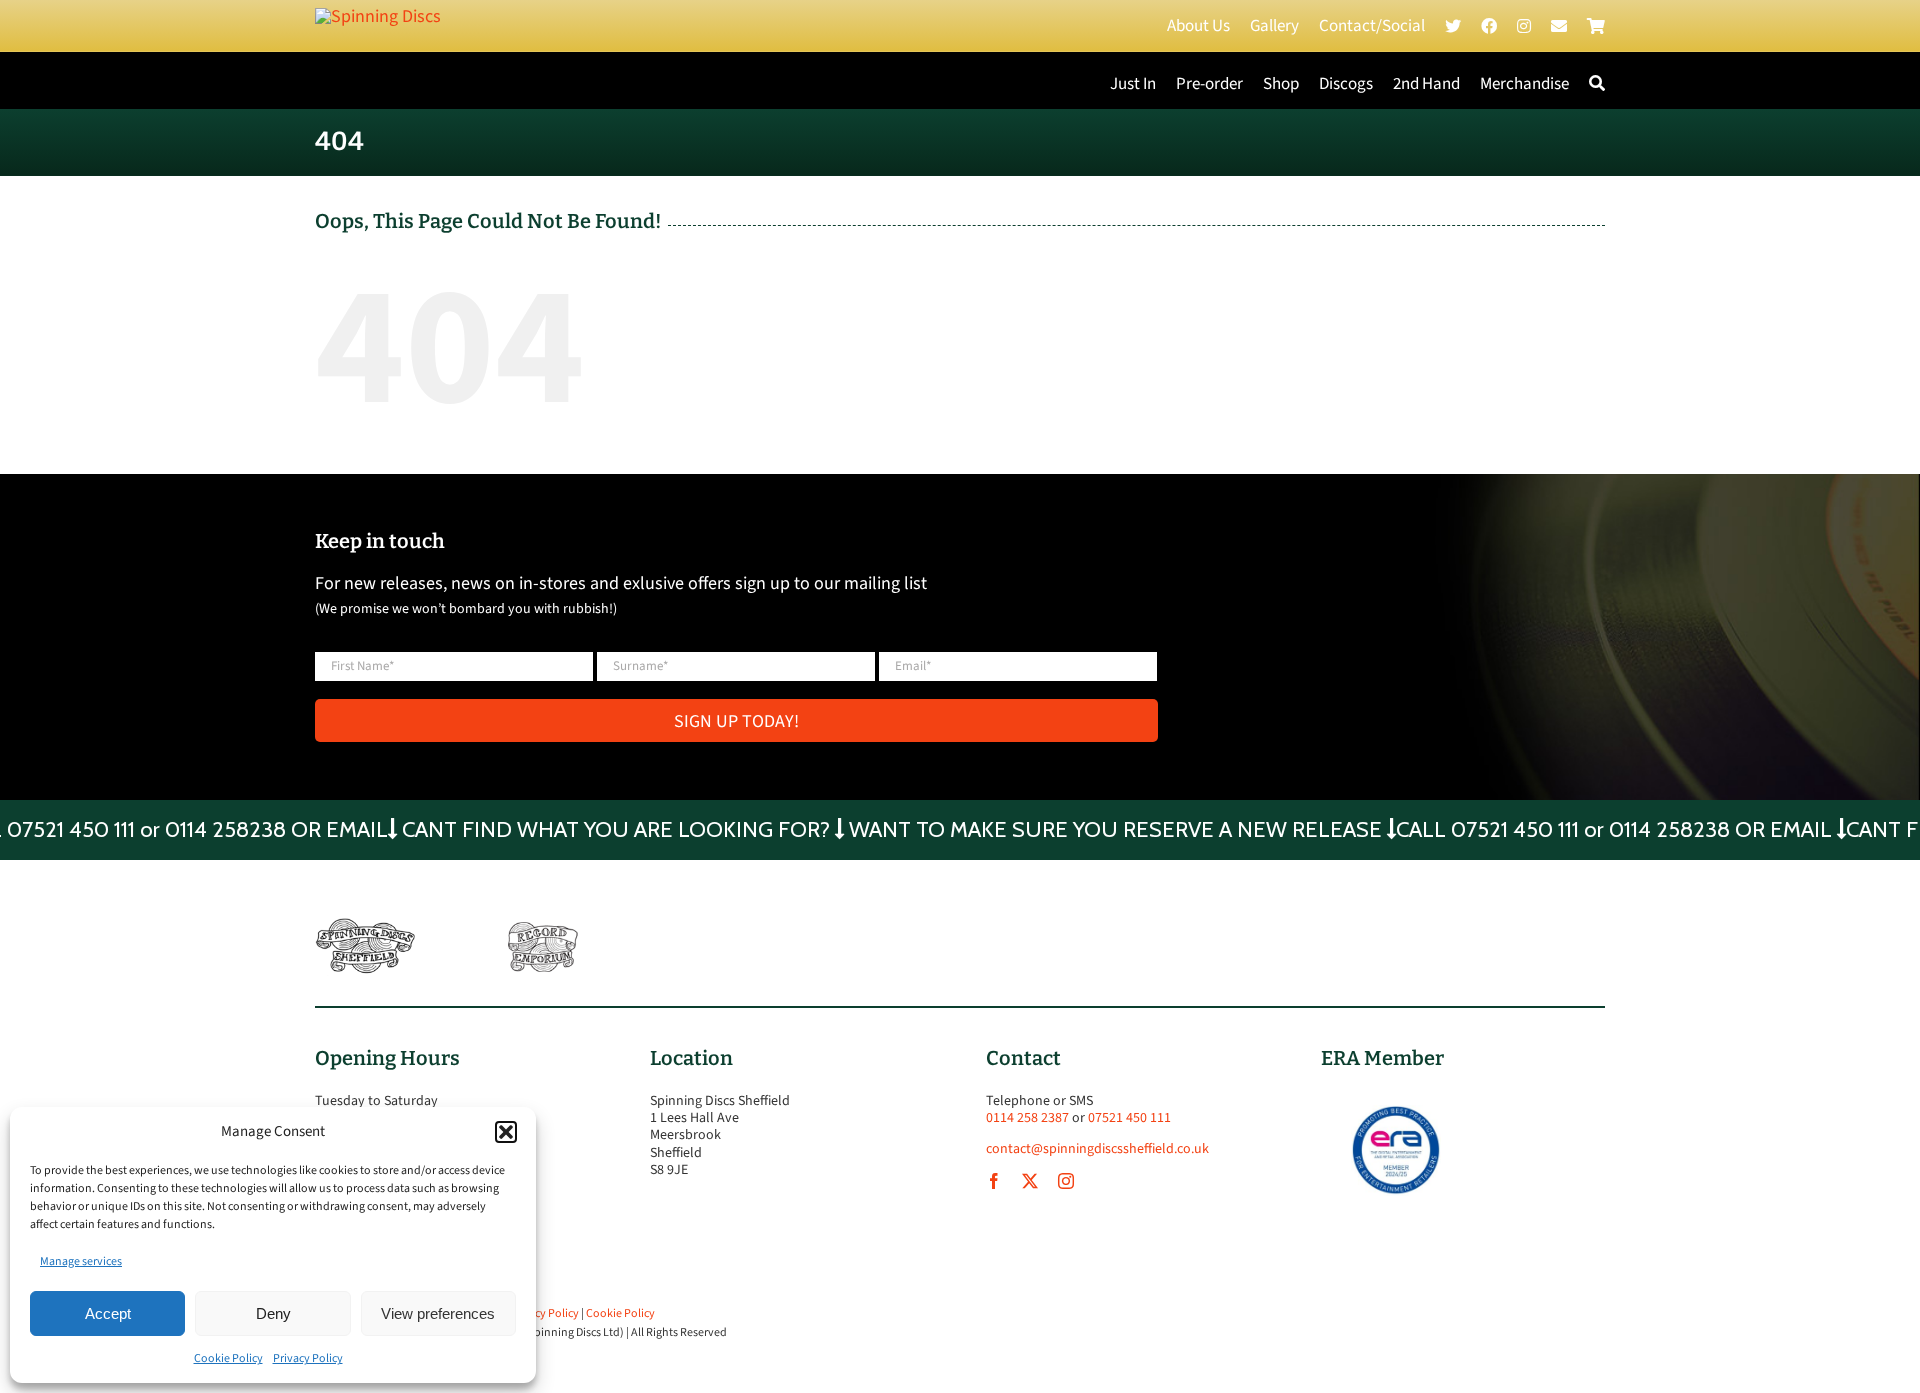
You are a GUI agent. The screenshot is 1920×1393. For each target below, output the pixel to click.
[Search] (1597, 84)
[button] (506, 1132)
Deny (273, 1313)
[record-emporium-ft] (543, 926)
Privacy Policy (308, 1358)
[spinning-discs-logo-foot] (365, 926)
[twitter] (1030, 1181)
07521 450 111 (1129, 1118)
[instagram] (1066, 1181)
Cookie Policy (228, 1358)
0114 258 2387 (1027, 1118)
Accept (108, 1313)
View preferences (438, 1313)
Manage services (81, 1261)
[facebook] (994, 1181)
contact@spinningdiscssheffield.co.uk (1097, 1149)
